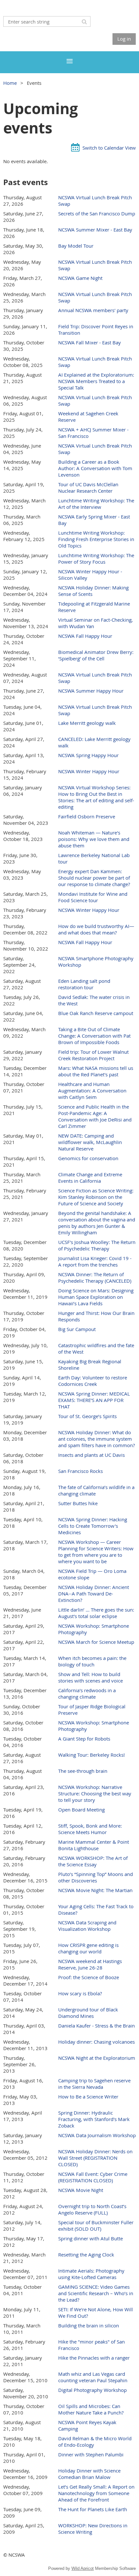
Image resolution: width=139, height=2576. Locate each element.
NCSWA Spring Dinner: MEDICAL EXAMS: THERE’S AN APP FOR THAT (94, 1400)
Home (10, 83)
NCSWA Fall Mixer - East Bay (90, 342)
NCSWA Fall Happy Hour (85, 636)
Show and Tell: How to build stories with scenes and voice (91, 1677)
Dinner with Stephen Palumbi (91, 2454)
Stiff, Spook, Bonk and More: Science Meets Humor (90, 1829)
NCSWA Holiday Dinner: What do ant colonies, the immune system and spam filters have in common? (96, 1439)
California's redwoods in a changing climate (87, 1693)
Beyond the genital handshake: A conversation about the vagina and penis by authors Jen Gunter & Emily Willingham (97, 1223)
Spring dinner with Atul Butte (91, 2238)
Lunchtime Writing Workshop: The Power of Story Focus (96, 558)
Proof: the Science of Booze (89, 1977)
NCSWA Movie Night (81, 2190)
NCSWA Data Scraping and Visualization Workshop (87, 1926)
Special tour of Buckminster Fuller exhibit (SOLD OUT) (96, 2226)
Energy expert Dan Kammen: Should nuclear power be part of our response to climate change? (94, 878)
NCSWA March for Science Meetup (96, 1642)
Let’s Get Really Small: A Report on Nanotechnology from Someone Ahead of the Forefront (96, 2493)
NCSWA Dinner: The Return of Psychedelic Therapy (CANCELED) (95, 1278)
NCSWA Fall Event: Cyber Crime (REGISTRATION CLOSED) (93, 2177)
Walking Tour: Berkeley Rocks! (91, 1755)
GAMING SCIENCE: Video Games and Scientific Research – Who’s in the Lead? (96, 2293)
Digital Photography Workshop (92, 2390)
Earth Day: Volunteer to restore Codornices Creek (93, 1381)
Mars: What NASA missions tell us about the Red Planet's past (96, 1071)
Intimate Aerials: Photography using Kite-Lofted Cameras (91, 2274)
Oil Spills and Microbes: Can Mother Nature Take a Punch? (91, 2409)
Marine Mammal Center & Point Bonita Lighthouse (94, 1845)
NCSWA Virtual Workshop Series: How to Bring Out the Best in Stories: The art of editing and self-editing (96, 797)
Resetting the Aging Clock (86, 2255)
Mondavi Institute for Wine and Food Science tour (93, 897)
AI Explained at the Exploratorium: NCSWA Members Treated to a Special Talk (96, 381)
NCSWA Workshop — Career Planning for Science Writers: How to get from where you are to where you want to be (96, 1552)
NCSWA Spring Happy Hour (88, 755)
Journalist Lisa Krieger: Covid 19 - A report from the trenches (95, 1261)
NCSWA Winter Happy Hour (89, 771)
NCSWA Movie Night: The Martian (95, 1890)
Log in (124, 39)
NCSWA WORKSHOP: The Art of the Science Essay (93, 1861)
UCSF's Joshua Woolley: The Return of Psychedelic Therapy (97, 1245)
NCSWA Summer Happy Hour (91, 691)
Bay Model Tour (76, 246)
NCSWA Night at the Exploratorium (97, 2058)
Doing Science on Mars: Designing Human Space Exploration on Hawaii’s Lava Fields (96, 1297)
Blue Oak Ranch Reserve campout (96, 1013)
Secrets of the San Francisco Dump (97, 213)
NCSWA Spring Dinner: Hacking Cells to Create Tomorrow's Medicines (93, 1526)
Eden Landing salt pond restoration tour (84, 984)
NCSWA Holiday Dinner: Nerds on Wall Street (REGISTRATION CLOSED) (95, 2158)
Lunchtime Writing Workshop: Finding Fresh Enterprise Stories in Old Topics (96, 539)
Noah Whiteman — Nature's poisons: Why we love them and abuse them (94, 839)
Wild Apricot (83, 2568)
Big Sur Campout (77, 1329)
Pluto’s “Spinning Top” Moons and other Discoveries (96, 1877)
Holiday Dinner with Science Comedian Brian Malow (89, 2474)
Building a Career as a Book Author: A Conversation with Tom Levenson (95, 468)
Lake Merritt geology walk (87, 723)
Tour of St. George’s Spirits (87, 1416)
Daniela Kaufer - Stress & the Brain (96, 2026)
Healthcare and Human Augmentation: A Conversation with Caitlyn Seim (92, 1091)
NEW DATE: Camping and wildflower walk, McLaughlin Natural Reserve (90, 1142)
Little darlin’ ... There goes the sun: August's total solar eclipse (96, 1613)
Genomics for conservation (88, 1158)
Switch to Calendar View (109, 148)
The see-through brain (83, 1771)
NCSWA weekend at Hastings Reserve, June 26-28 (90, 1964)
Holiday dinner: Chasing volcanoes (96, 2042)
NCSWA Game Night (80, 278)
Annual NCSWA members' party (93, 310)
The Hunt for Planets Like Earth (93, 2509)
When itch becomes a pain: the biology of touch (92, 1661)
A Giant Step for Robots (84, 1739)
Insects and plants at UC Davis (91, 1455)
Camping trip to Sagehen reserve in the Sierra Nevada (94, 2084)
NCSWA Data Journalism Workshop (97, 2135)
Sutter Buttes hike (78, 1503)
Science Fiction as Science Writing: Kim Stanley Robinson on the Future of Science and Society (96, 1197)
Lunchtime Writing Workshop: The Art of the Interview (96, 504)
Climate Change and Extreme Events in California (90, 1178)
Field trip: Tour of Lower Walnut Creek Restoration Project (93, 1055)
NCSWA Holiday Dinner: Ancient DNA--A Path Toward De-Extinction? (94, 1594)
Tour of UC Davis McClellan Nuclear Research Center (88, 488)
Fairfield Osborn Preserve (87, 816)
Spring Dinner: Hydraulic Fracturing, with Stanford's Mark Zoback (94, 2119)
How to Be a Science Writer (88, 2097)
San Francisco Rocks (80, 1471)
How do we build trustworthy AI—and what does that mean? (96, 929)
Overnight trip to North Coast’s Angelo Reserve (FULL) (92, 2209)
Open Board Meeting (81, 1810)
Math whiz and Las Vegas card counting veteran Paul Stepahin (93, 2377)
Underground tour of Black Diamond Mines (88, 2013)
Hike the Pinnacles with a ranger (94, 2358)
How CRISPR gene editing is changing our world (88, 1948)
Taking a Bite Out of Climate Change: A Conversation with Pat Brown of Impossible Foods (94, 1036)
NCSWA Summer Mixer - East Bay (95, 230)
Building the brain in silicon (89, 2325)
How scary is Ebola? (80, 1993)
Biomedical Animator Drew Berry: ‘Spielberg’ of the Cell (96, 655)
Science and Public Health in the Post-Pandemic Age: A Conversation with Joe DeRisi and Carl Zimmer (95, 1116)
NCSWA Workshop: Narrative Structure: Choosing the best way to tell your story (95, 1793)
